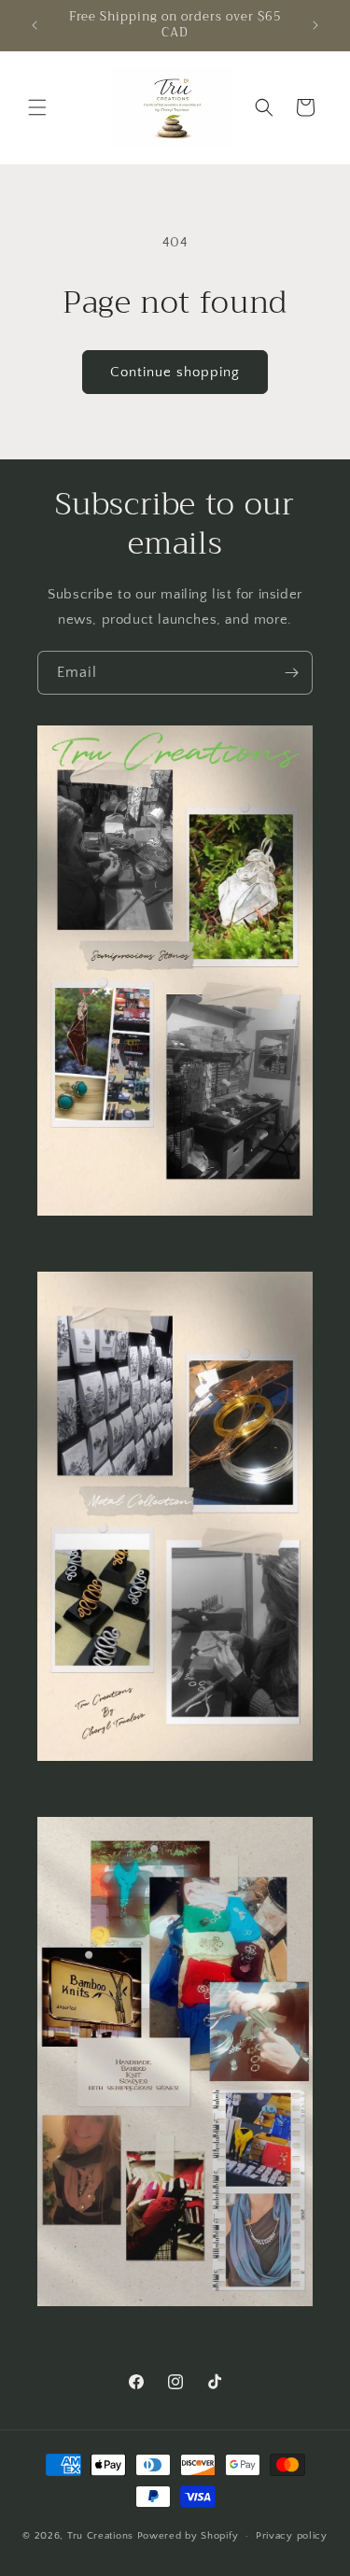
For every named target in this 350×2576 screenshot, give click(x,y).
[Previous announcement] (35, 25)
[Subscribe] (291, 673)
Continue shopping (175, 372)
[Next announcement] (315, 25)
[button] (37, 107)
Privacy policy (292, 2536)
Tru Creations (102, 2536)
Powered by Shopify (188, 2536)
